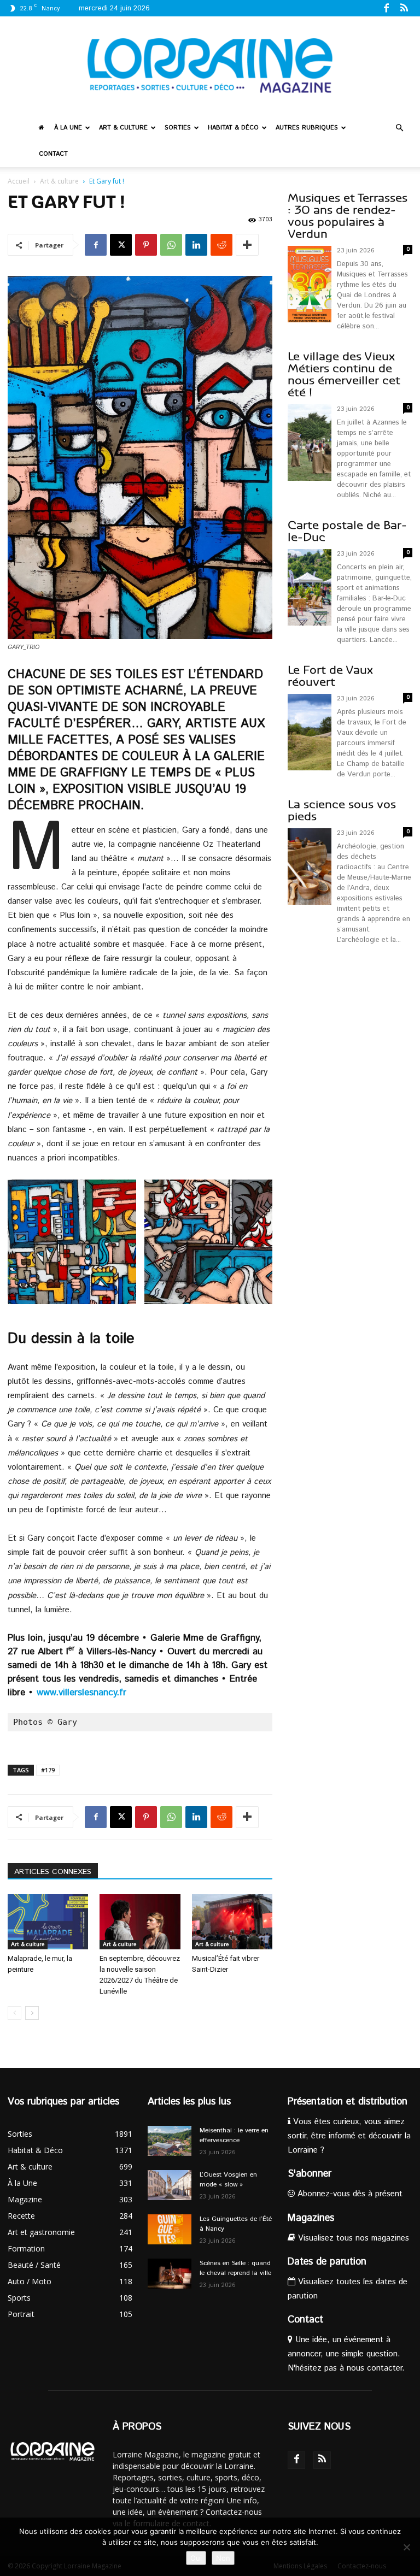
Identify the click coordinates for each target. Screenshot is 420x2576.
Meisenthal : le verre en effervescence (234, 2135)
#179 (48, 1770)
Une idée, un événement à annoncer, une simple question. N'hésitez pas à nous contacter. (346, 2354)
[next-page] (32, 2013)
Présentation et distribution (348, 2102)
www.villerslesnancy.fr (81, 1693)
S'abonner (310, 2174)
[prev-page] (14, 2013)
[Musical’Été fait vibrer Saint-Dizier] (232, 1922)
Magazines (311, 2218)
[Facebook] (386, 8)
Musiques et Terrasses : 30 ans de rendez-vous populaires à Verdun (348, 216)
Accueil (19, 181)
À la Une (68, 128)
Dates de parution (327, 2262)
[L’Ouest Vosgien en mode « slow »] (170, 2185)
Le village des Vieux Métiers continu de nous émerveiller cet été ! (344, 375)
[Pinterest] (146, 245)
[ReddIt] (221, 245)
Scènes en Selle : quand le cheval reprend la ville (235, 2268)
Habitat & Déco (233, 128)
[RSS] (404, 8)
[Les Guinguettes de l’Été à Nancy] (170, 2229)
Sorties (178, 128)
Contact (53, 154)
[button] (399, 128)
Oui (196, 2558)
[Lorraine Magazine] (210, 66)
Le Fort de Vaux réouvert (330, 676)
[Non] (406, 2547)
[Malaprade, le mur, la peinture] (48, 1922)
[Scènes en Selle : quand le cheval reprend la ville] (170, 2274)
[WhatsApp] (171, 245)
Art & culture (123, 128)
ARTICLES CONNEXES (53, 1872)
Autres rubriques (307, 128)
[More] (247, 245)
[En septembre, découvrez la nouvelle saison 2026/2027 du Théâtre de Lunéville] (140, 1922)
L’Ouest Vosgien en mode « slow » (228, 2180)
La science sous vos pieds (342, 810)
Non (223, 2558)
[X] (121, 245)
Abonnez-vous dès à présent (349, 2194)
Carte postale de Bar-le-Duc (347, 531)
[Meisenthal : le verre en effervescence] (170, 2141)
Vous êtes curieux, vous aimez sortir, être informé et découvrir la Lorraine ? (349, 2136)
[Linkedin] (196, 245)
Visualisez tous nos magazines (352, 2238)
